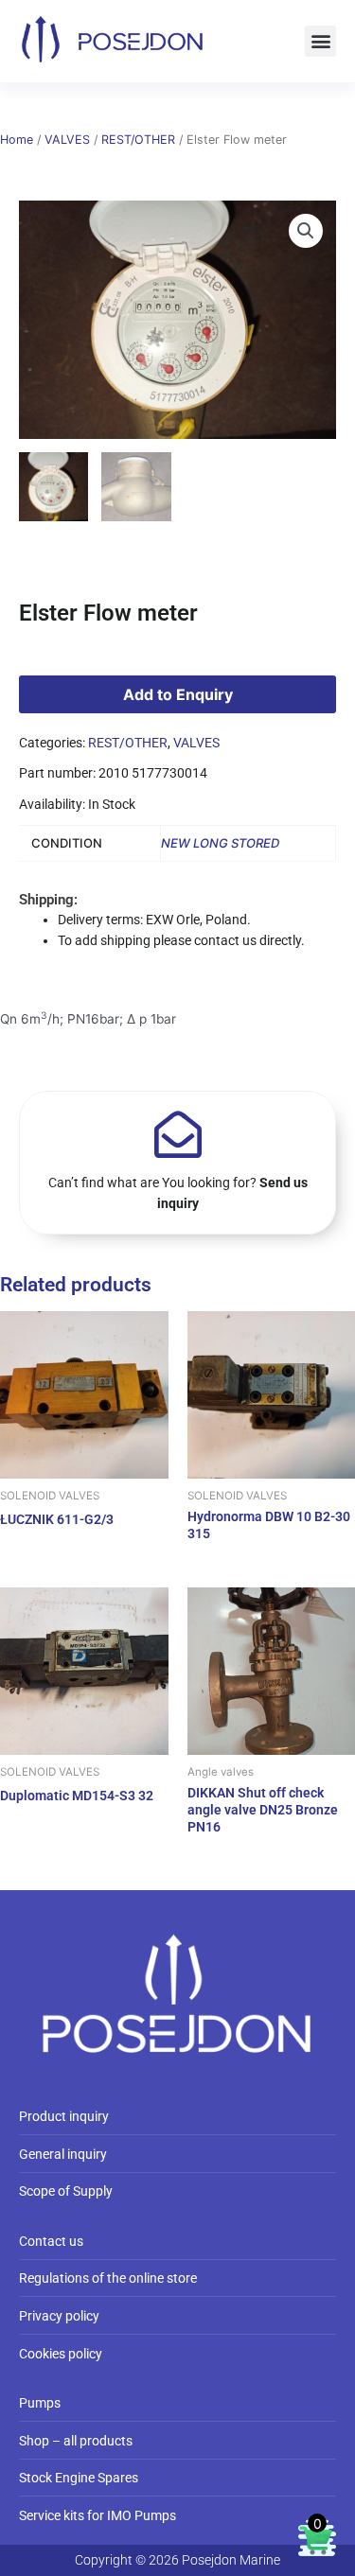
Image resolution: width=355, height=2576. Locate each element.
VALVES (67, 140)
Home (17, 140)
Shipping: (48, 900)
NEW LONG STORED (220, 843)
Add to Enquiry (178, 694)
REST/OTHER (138, 140)
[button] (320, 41)
